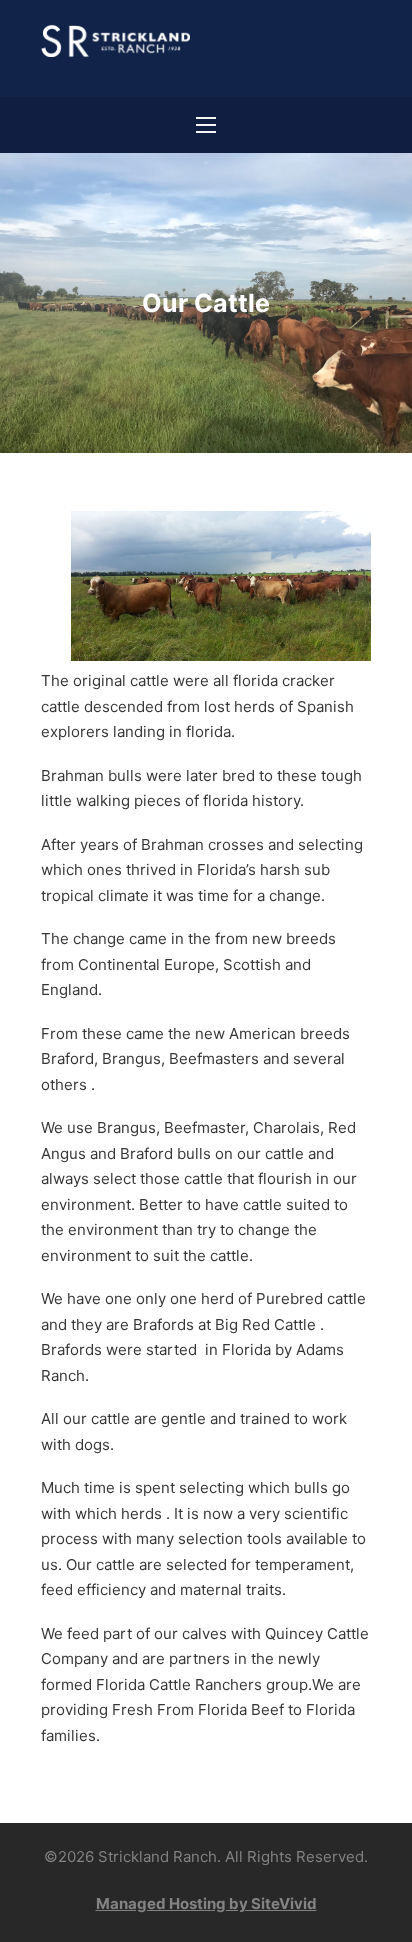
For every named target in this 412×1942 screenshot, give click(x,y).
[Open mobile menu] (206, 125)
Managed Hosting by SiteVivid (206, 1903)
